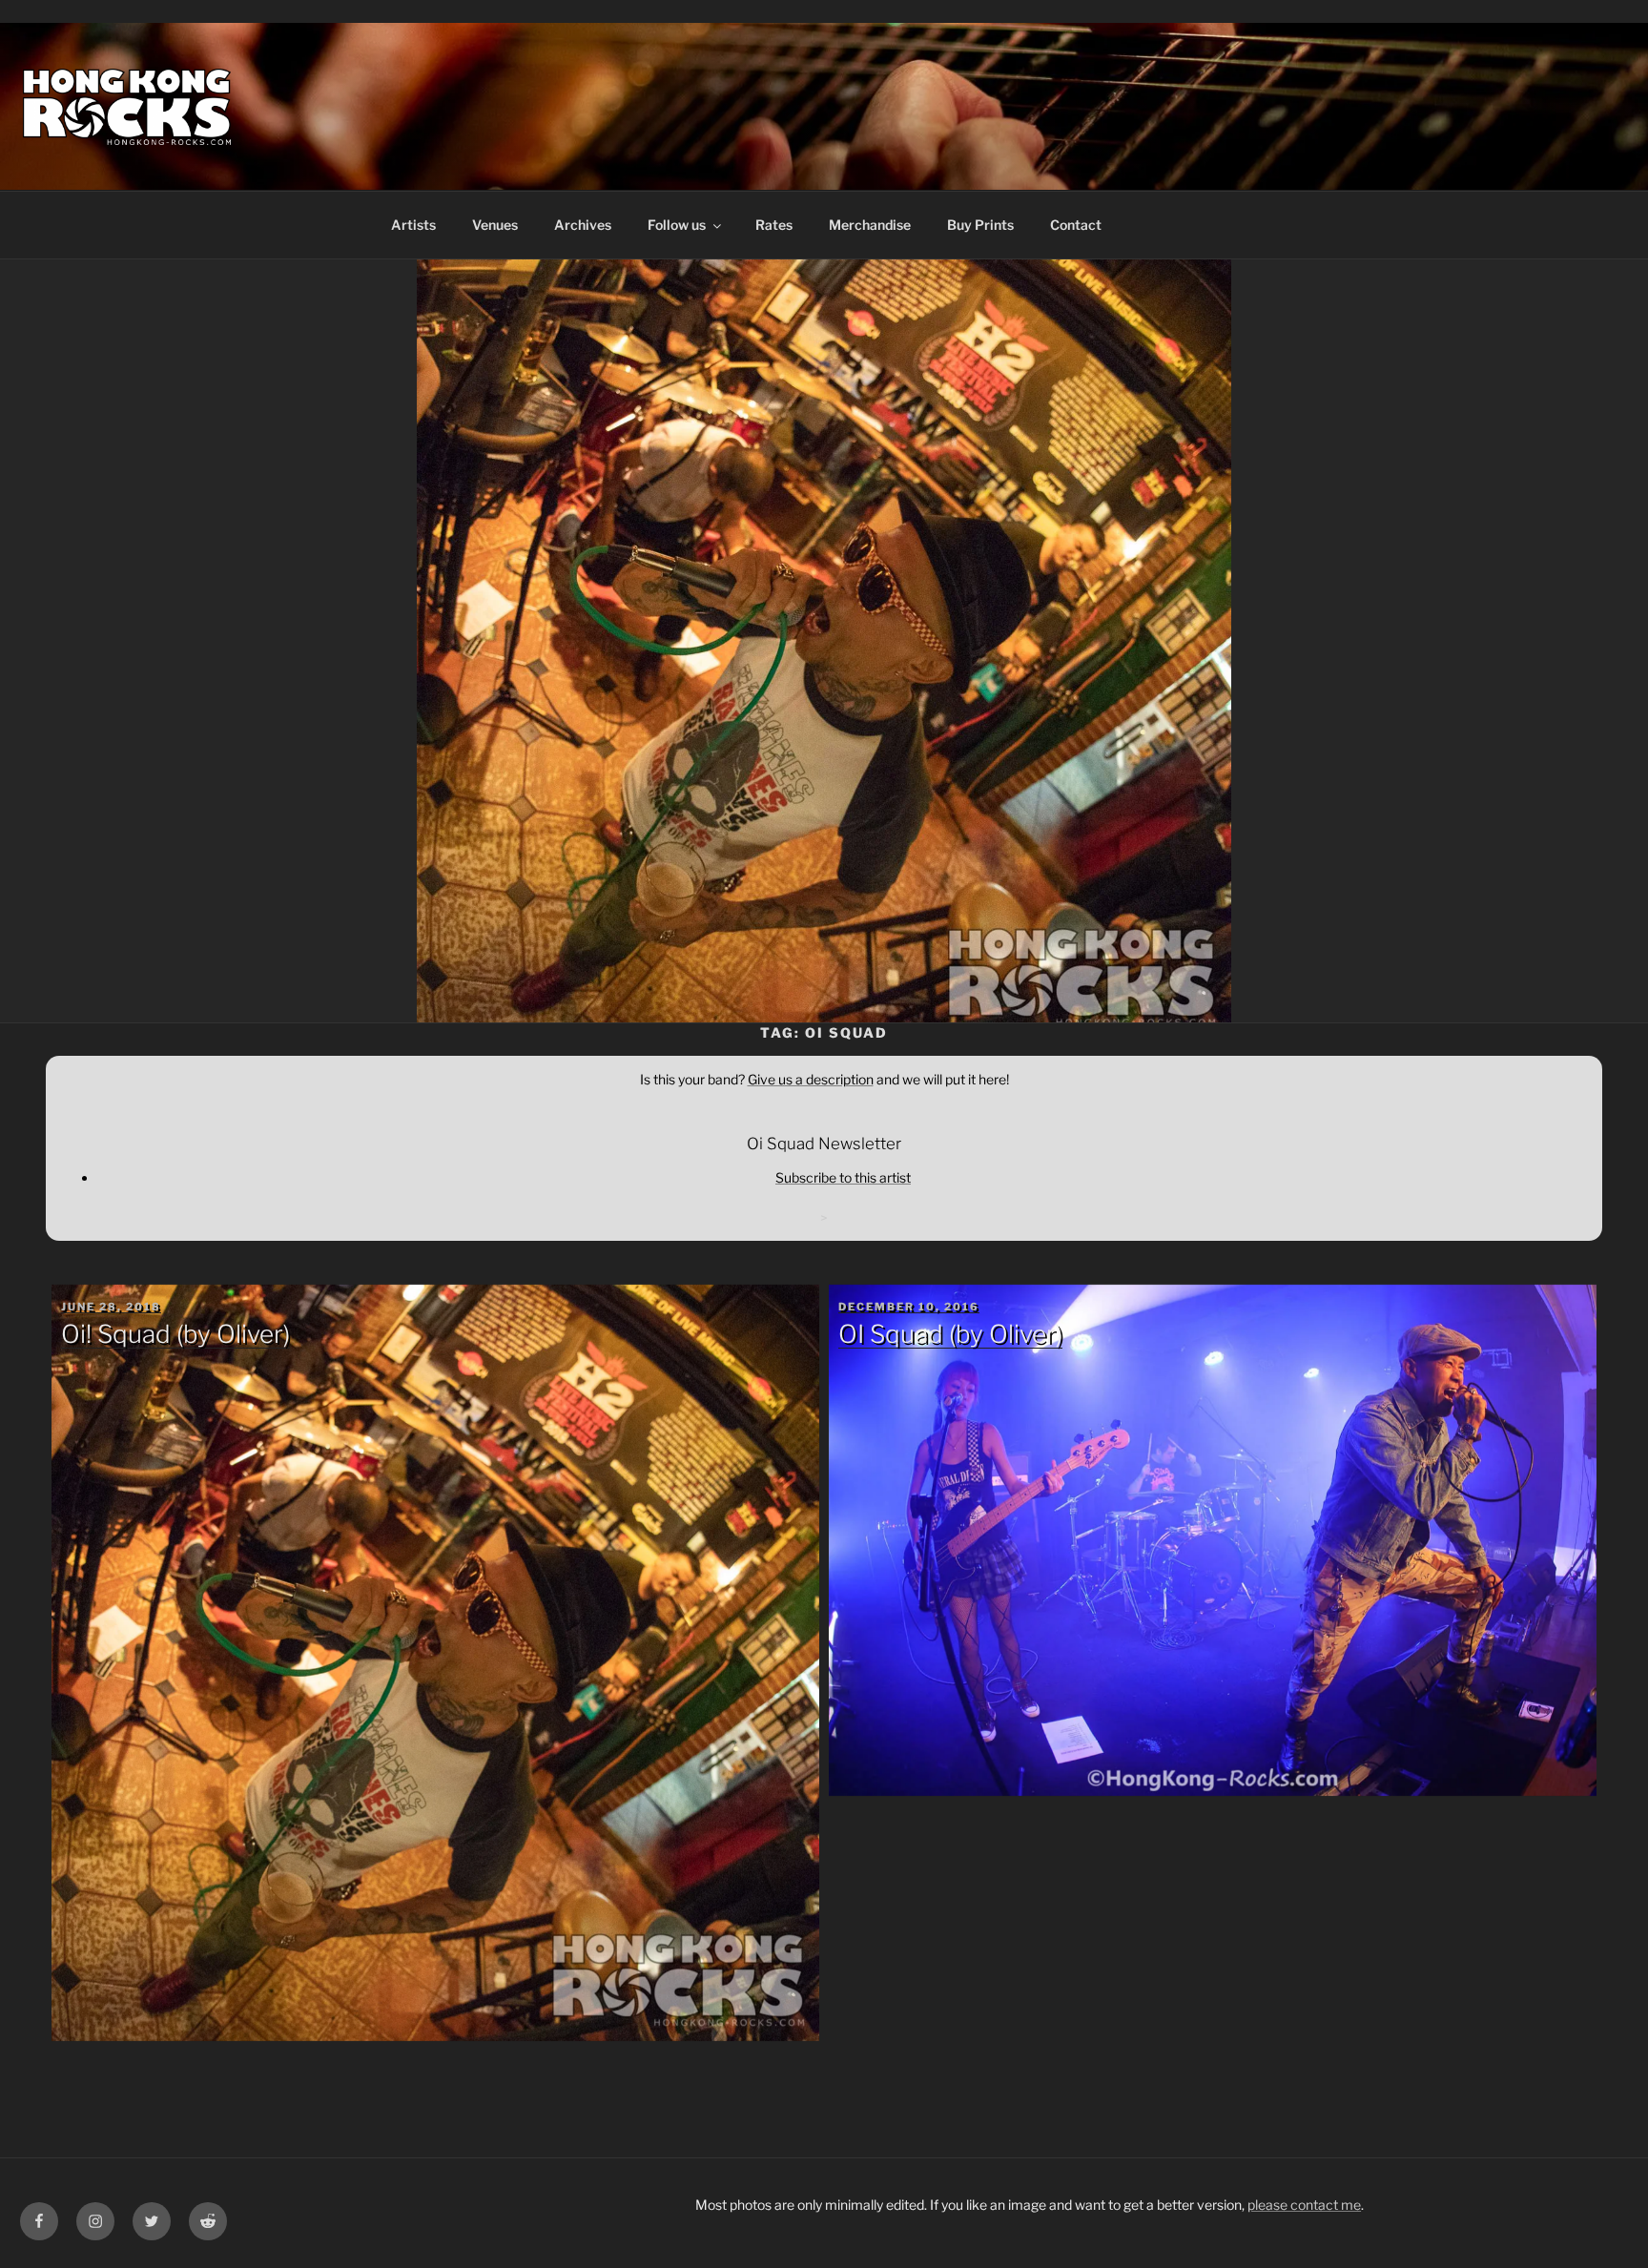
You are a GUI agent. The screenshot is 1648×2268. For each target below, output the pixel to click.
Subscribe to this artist (843, 1177)
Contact (1076, 225)
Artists (413, 225)
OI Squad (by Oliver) (950, 1334)
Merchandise (870, 225)
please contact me (1304, 2205)
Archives (583, 225)
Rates (774, 225)
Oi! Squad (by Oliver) (175, 1334)
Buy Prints (980, 225)
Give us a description (811, 1079)
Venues (495, 225)
